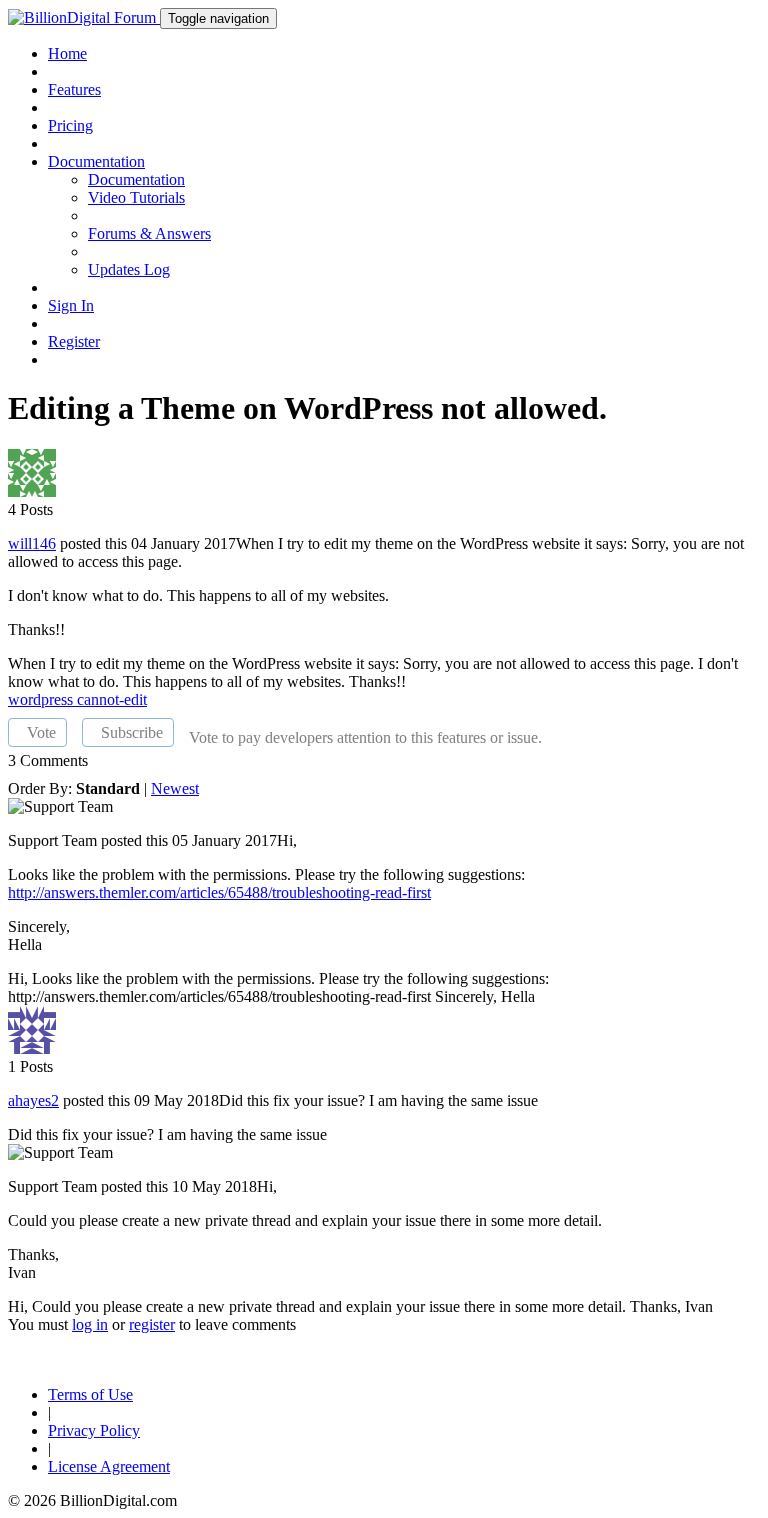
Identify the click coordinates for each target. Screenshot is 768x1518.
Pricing (70, 125)
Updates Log (129, 269)
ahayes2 (33, 1100)
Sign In (71, 305)
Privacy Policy (94, 1430)
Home (67, 53)
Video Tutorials (136, 197)
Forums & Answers (149, 233)
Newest (175, 788)
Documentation (136, 179)
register (152, 1324)
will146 (32, 543)
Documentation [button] (96, 161)
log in (90, 1324)
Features (74, 89)
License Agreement (109, 1466)
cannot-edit (112, 699)
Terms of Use (90, 1394)
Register (74, 341)
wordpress (42, 699)
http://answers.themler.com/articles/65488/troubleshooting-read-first (219, 892)
